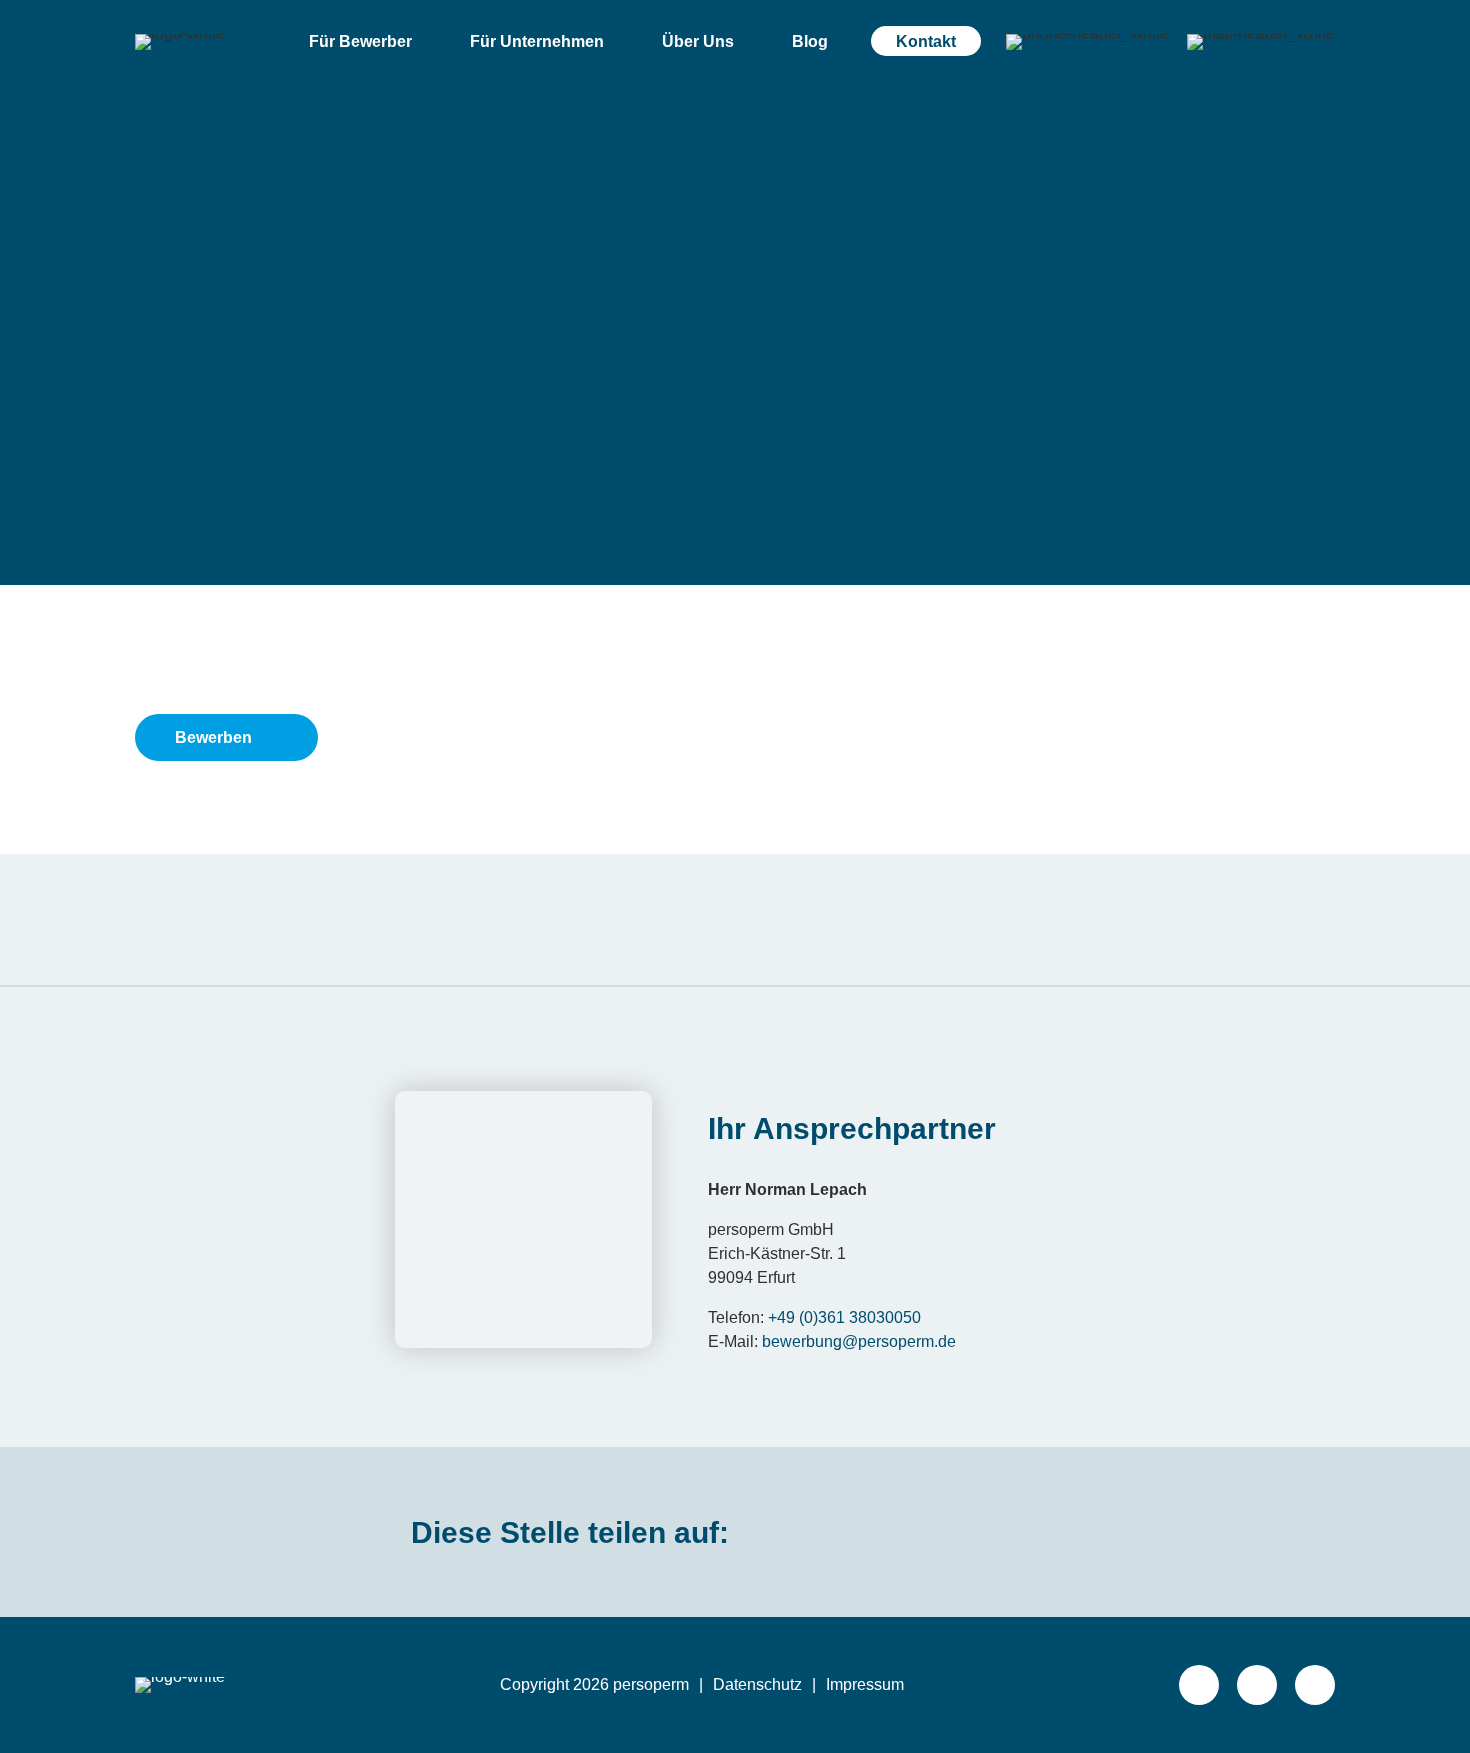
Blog (810, 41)
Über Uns (698, 41)
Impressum (865, 1684)
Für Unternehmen (537, 41)
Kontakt (926, 41)
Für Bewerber (360, 41)
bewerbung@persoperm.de (859, 1341)
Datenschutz (757, 1684)
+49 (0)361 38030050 (844, 1317)
